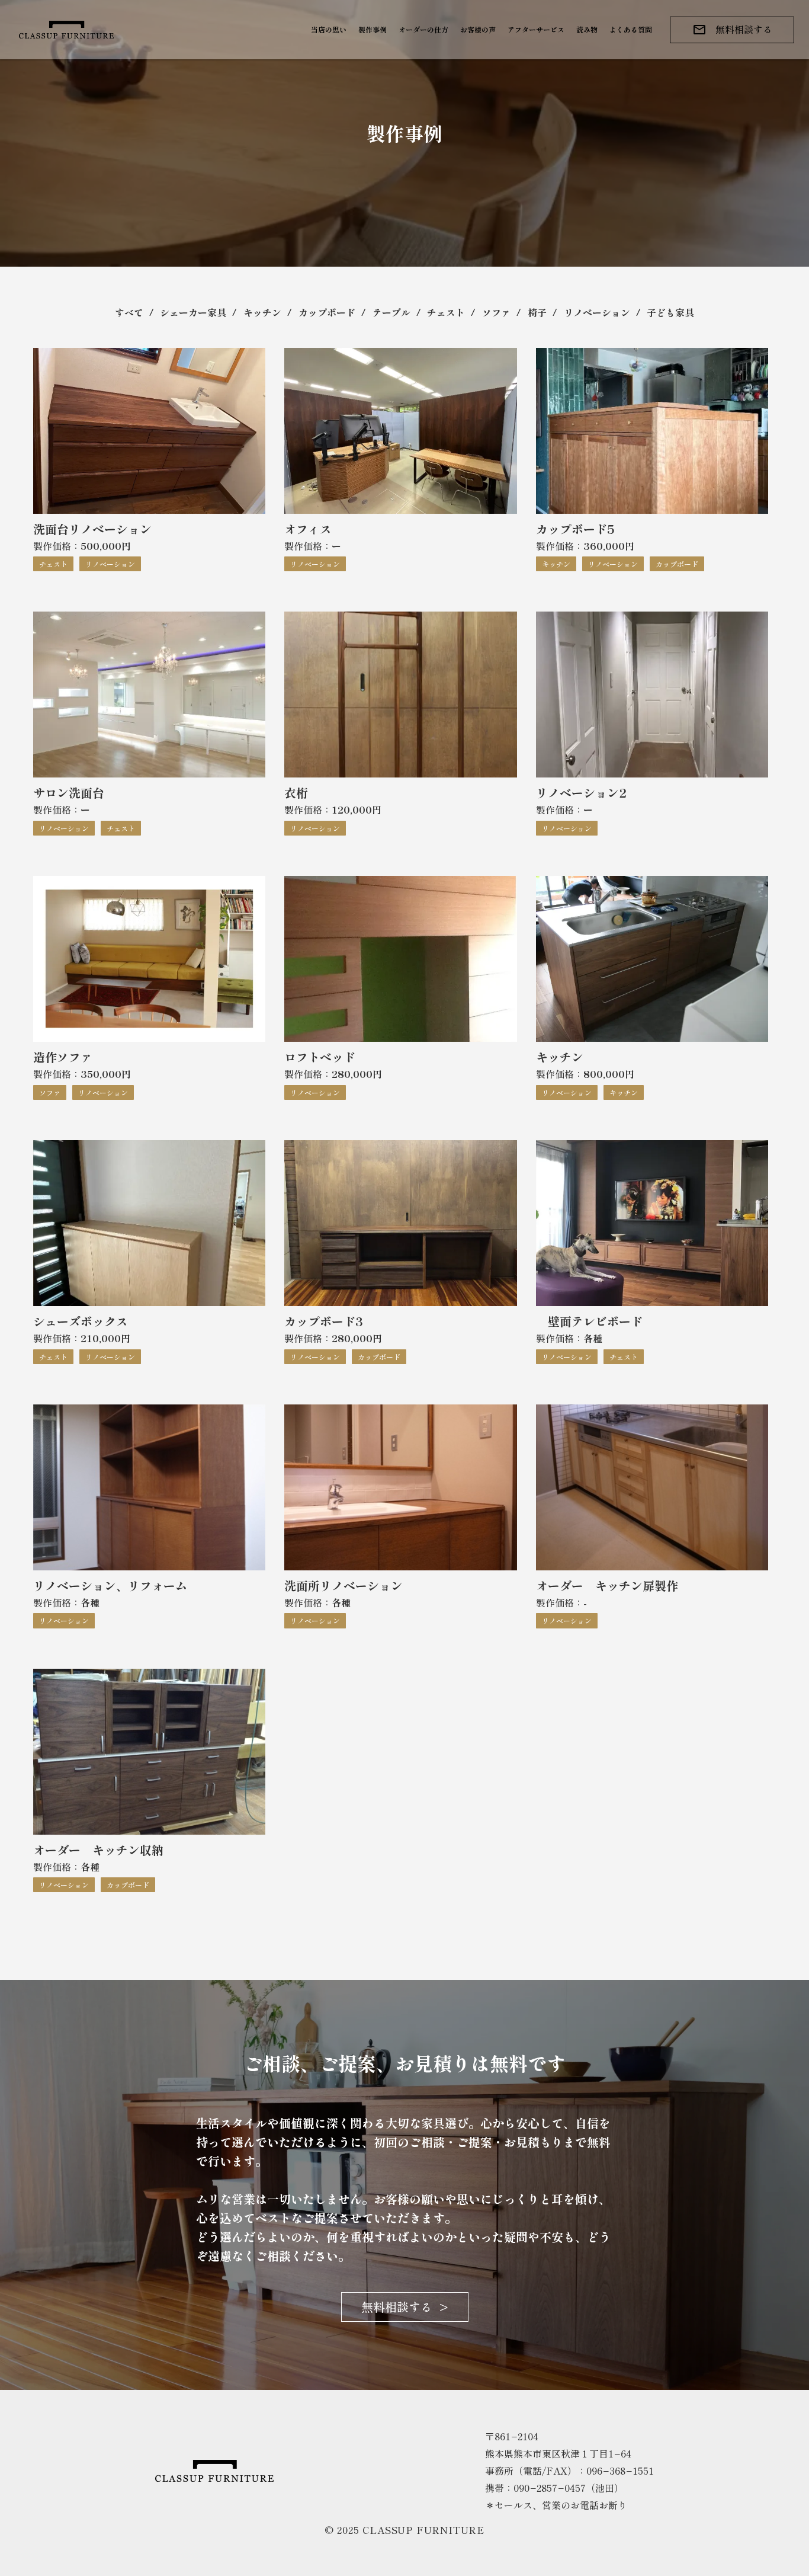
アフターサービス (536, 29)
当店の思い (329, 29)
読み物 (587, 29)
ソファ (496, 312)
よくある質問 (631, 29)
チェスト (446, 312)
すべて (129, 312)
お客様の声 (478, 29)
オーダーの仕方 (423, 29)
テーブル (391, 312)
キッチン (262, 312)
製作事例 (373, 29)
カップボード (327, 312)
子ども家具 (670, 312)
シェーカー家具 (193, 312)
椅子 (537, 312)
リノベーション (597, 312)
